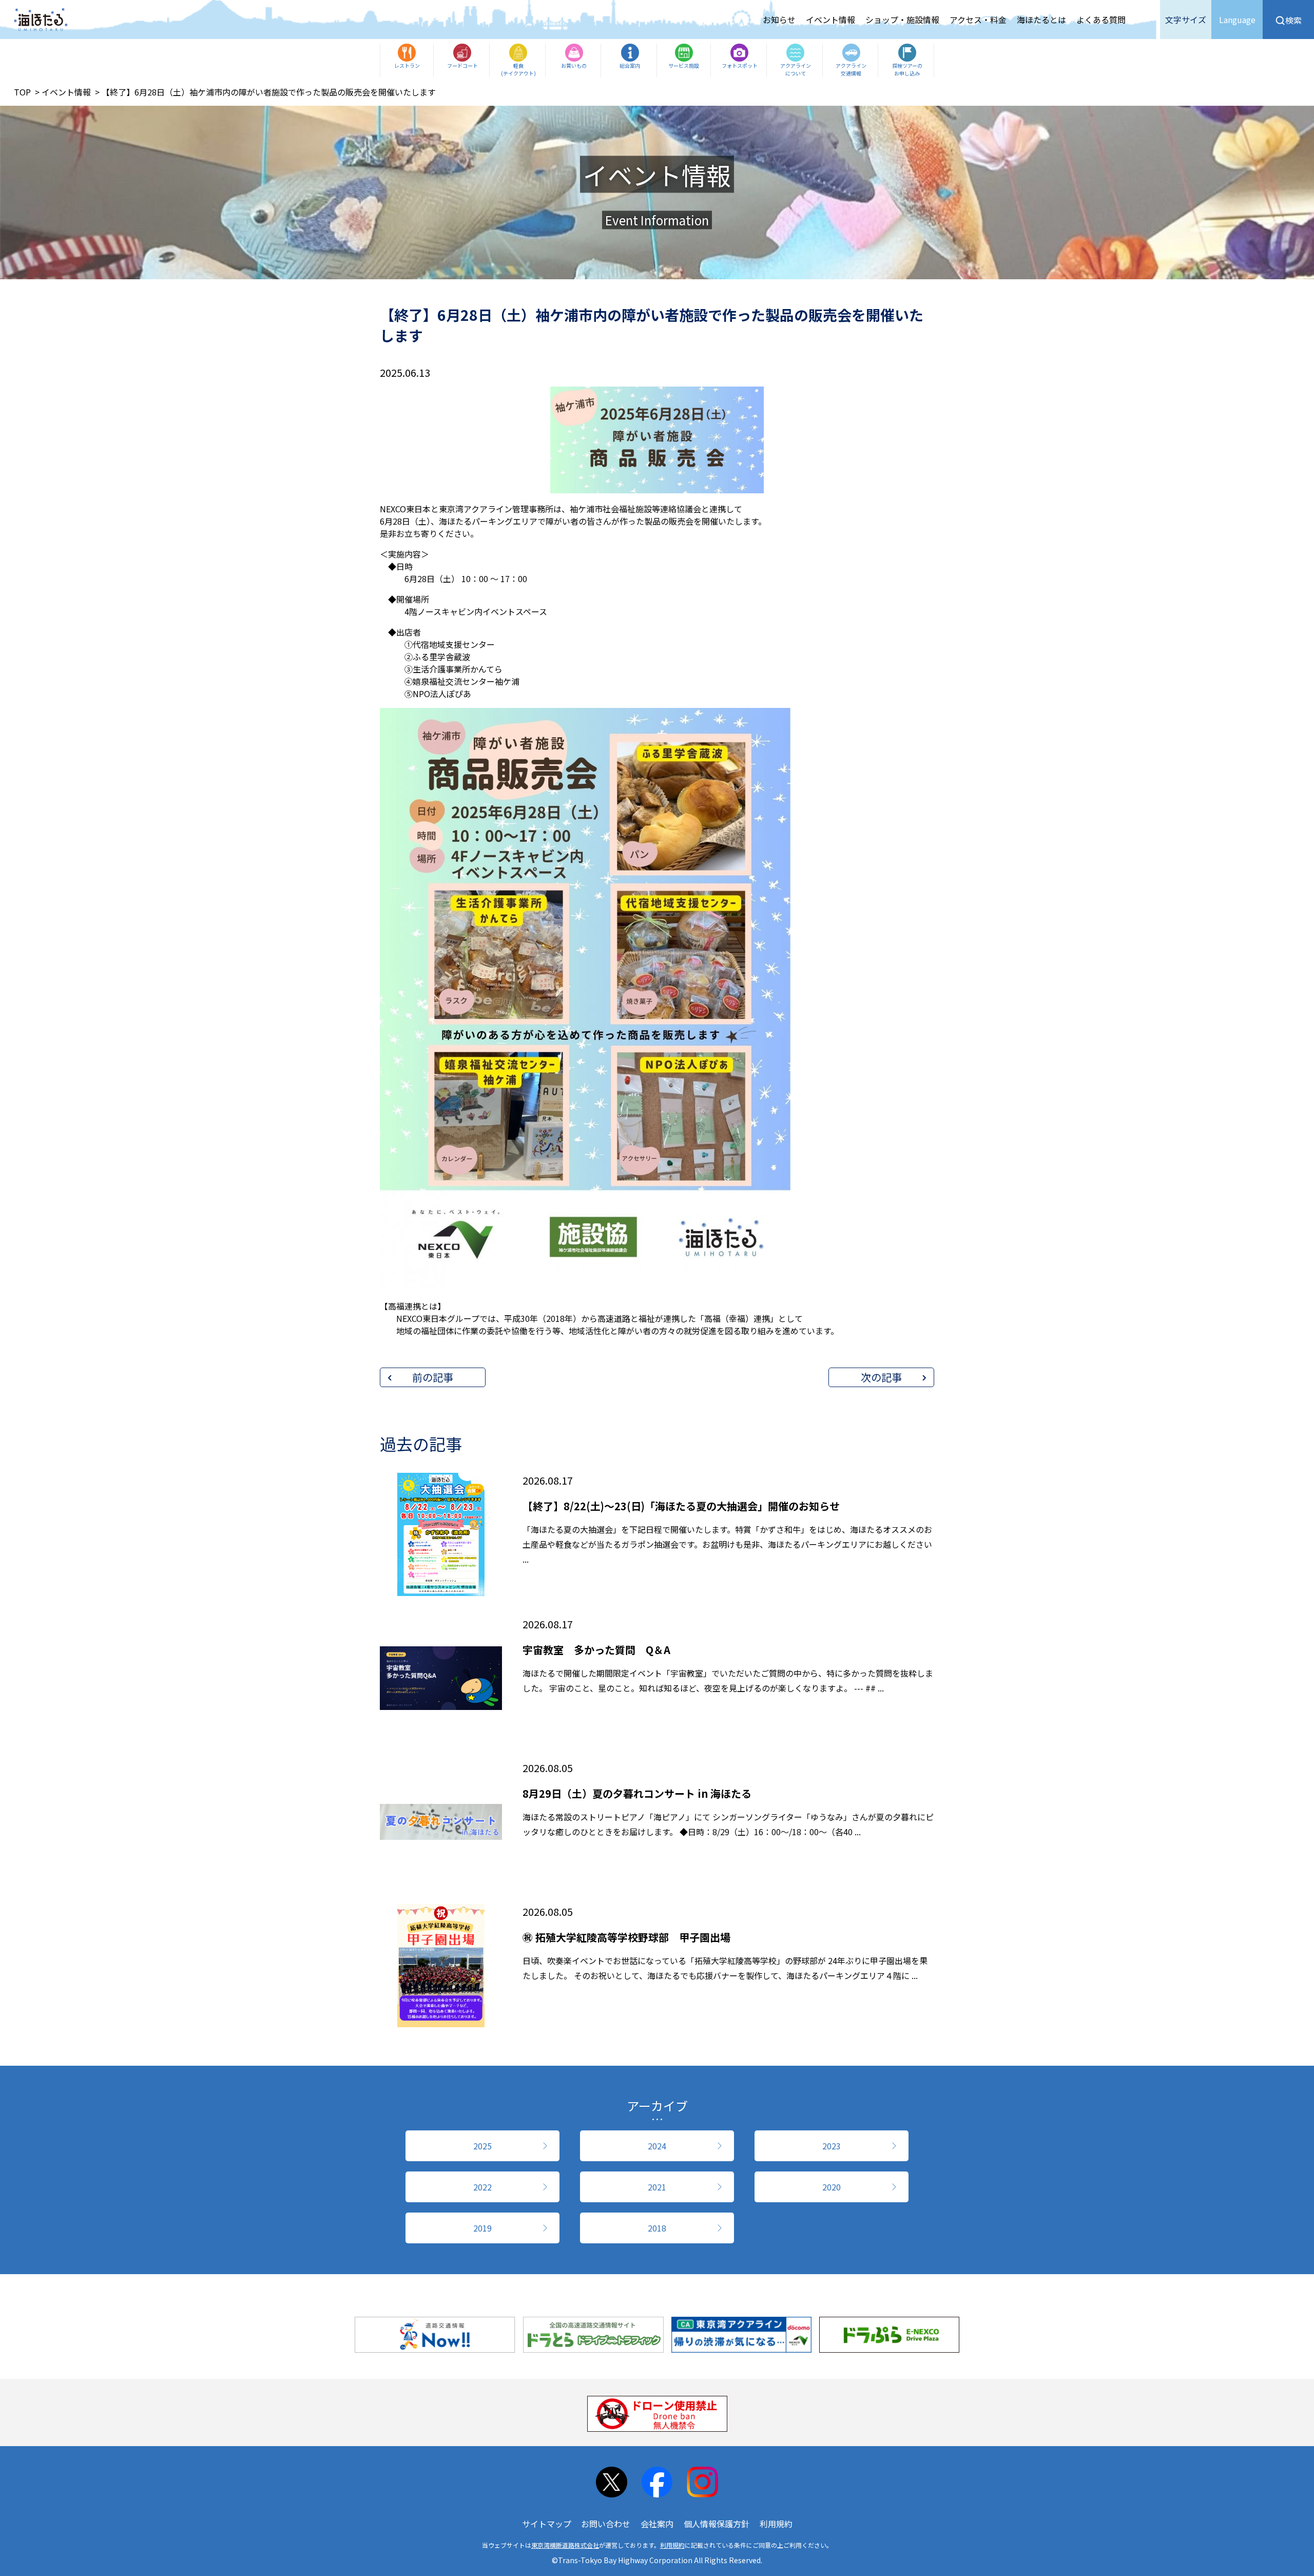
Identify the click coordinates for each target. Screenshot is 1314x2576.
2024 (657, 2146)
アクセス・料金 (978, 20)
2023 (832, 2146)
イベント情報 (830, 20)
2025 (482, 2146)
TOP (22, 92)
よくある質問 (1101, 20)
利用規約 (776, 2524)
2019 (482, 2228)
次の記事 (881, 1377)
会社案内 (657, 2524)
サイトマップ (547, 2524)
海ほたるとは (1041, 20)
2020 (832, 2187)
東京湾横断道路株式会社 (565, 2545)
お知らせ (779, 20)
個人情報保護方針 (717, 2524)
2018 (657, 2228)
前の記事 (433, 1377)
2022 (482, 2187)
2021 (657, 2187)
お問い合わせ (606, 2524)
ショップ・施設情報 (902, 20)
